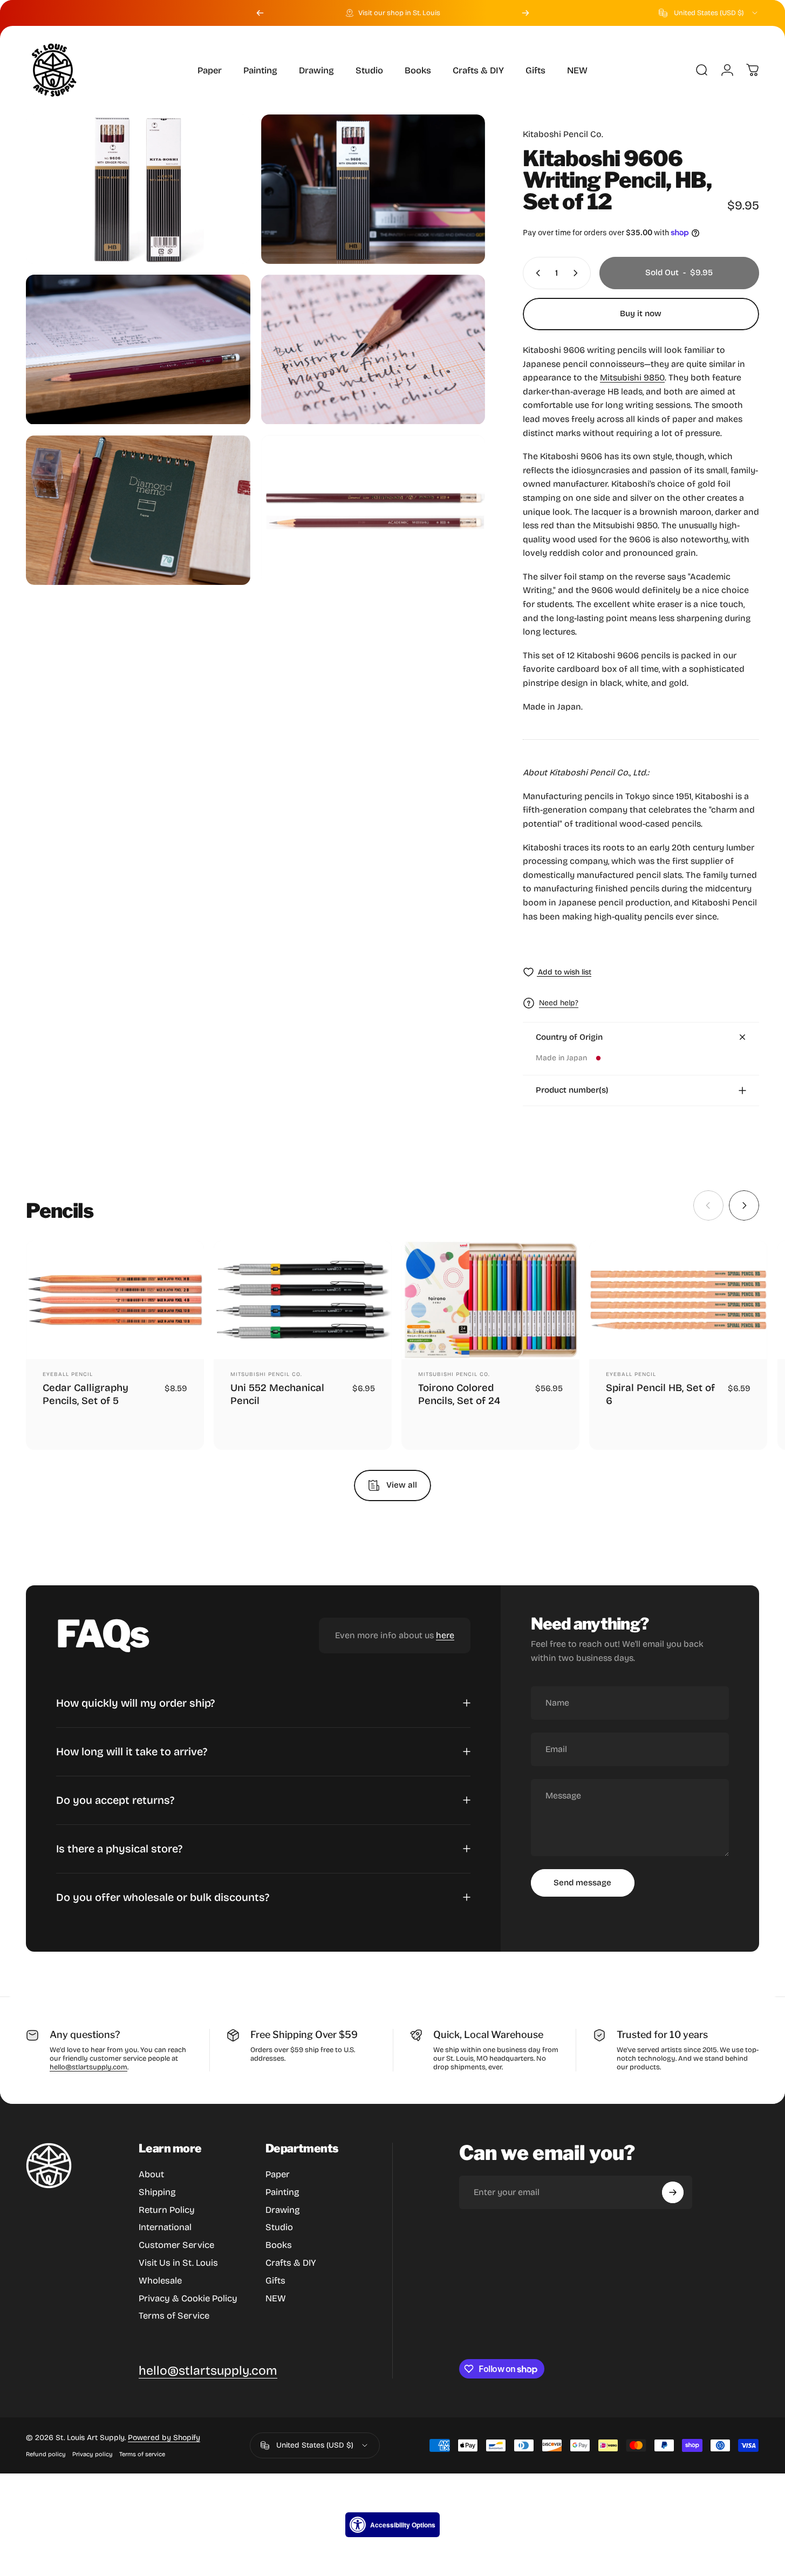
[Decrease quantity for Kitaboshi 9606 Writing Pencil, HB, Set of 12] (536, 273)
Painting (282, 2192)
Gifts (275, 2281)
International (165, 2228)
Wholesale (160, 2281)
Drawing (283, 2210)
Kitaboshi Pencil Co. (563, 134)
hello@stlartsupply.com (88, 2067)
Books (279, 2245)
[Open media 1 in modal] (138, 189)
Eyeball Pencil (68, 1374)
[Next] (525, 13)
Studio (279, 2228)
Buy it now (641, 314)
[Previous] (260, 13)
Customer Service (176, 2245)
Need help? (559, 1003)
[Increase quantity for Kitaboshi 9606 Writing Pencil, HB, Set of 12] (578, 273)
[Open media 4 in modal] (373, 349)
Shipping (157, 2192)
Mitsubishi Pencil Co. (266, 1374)
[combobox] (709, 13)
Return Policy (167, 2210)
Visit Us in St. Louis (178, 2263)
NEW (276, 2298)
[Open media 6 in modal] (373, 510)
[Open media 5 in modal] (138, 510)
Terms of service (142, 2454)
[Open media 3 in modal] (138, 349)
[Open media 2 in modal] (373, 189)
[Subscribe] (673, 2192)
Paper (278, 2174)
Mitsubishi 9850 (632, 377)
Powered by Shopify (164, 2438)
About (151, 2174)
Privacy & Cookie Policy (188, 2298)
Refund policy (46, 2454)
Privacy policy (93, 2454)
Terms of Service (174, 2316)
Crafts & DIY (291, 2263)
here (445, 1635)
